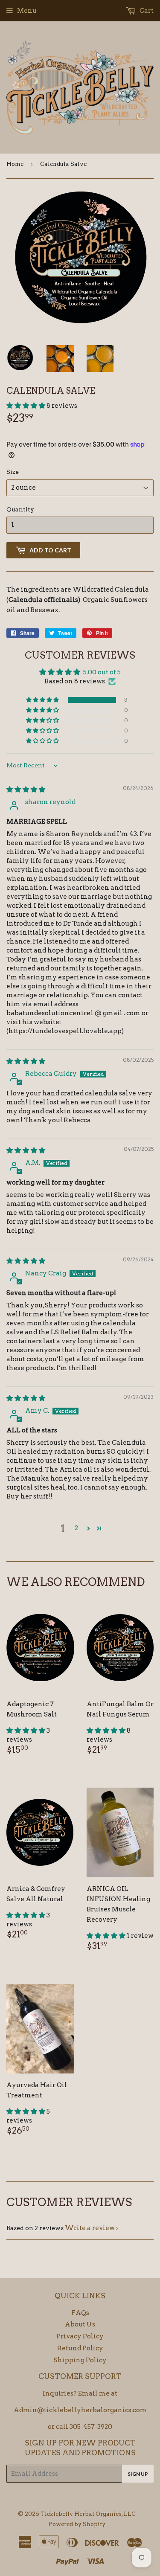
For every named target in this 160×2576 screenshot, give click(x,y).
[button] (26, 406)
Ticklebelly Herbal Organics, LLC (88, 2514)
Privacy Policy (80, 2336)
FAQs (80, 2313)
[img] (26, 790)
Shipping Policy (80, 2360)
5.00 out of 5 (102, 672)
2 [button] (76, 1528)
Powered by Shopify (77, 2524)
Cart (146, 11)
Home (15, 164)
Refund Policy (80, 2348)
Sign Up (138, 2474)
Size (13, 472)
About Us (80, 2324)
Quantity (20, 509)
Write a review (90, 2228)
